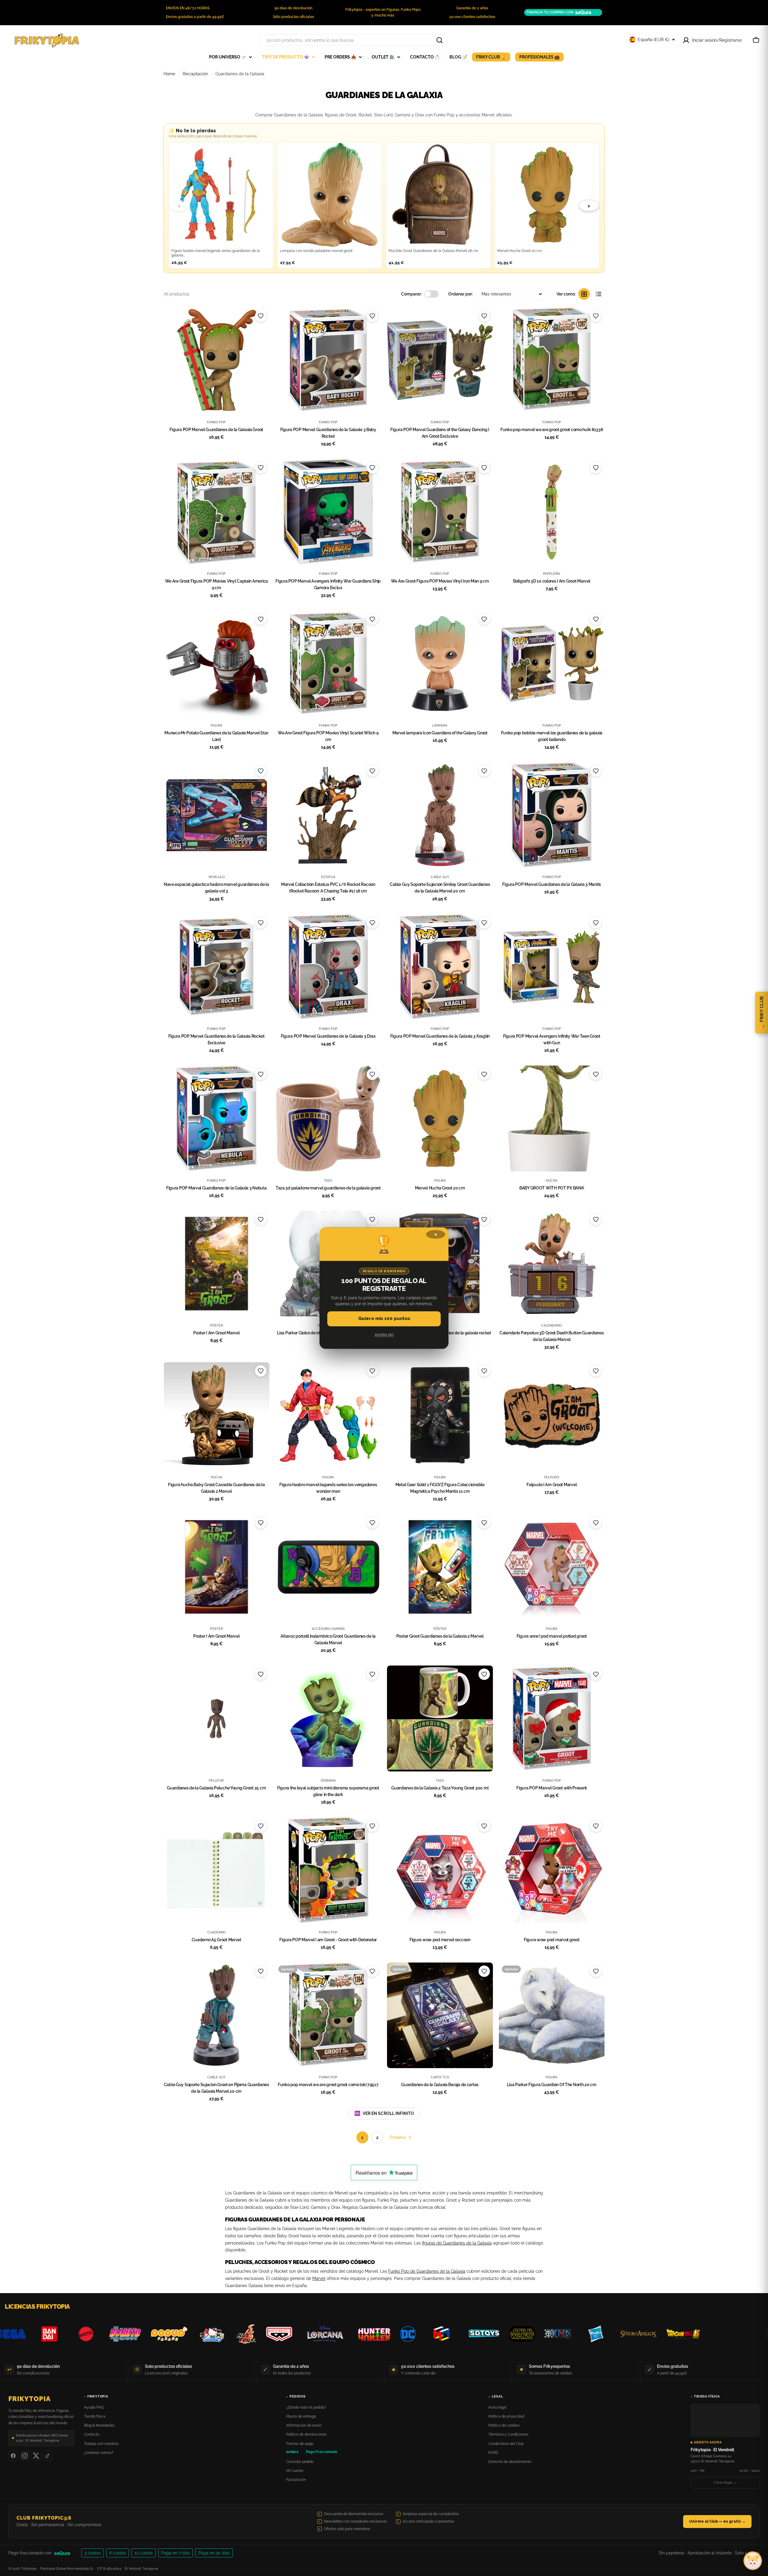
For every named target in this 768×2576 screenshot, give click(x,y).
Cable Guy (440, 877)
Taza (328, 1180)
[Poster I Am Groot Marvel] (216, 1264)
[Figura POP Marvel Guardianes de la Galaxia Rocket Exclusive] (216, 967)
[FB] (13, 2456)
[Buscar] (439, 40)
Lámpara (440, 725)
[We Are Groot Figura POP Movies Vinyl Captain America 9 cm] (216, 512)
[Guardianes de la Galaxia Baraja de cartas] (440, 2015)
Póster (216, 1325)
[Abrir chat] (753, 2561)
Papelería (552, 574)
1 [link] (362, 2137)
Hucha (552, 1180)
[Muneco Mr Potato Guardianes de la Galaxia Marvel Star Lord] (216, 663)
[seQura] (66, 2553)
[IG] (25, 2456)
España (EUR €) (654, 40)
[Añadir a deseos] (261, 316)
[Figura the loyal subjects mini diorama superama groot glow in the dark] (328, 1718)
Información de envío (304, 2425)
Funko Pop (216, 422)
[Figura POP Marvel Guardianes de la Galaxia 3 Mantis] (552, 815)
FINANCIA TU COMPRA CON (550, 12)
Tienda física (95, 2416)
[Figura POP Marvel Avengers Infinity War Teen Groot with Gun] (552, 967)
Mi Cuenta (295, 2471)
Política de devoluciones (306, 2434)
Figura (216, 725)
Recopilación (195, 74)
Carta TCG (440, 2077)
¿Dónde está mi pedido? (306, 2407)
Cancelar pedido (300, 2462)
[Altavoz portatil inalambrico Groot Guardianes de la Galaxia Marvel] (328, 1567)
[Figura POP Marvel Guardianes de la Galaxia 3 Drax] (328, 967)
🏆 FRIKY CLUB (762, 1013)
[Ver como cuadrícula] (584, 294)
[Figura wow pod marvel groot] (552, 1870)
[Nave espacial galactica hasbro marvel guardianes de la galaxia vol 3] (216, 815)
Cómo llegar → (725, 2483)
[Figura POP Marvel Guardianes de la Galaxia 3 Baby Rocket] (328, 360)
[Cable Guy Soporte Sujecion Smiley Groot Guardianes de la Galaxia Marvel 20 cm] (440, 815)
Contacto (92, 2434)
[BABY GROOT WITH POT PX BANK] (552, 1119)
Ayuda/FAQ (94, 2407)
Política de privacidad (506, 2416)
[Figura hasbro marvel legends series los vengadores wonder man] (328, 1415)
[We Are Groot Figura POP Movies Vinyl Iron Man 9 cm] (440, 512)
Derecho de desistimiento (510, 2462)
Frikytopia (30, 2399)
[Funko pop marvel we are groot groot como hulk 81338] (552, 360)
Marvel (319, 2278)
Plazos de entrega (301, 2416)
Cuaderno (216, 1932)
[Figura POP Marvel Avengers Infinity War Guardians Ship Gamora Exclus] (328, 512)
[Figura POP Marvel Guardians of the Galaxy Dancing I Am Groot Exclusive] (440, 360)
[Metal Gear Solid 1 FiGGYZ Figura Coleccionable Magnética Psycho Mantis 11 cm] (440, 1415)
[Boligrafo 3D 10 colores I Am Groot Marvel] (552, 512)
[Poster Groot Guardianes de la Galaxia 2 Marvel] (440, 1567)
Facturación (296, 2480)
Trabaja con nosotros (101, 2444)
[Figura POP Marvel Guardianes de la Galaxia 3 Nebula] (216, 1119)
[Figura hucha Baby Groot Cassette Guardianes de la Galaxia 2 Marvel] (216, 1415)
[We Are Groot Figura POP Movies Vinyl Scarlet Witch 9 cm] (328, 663)
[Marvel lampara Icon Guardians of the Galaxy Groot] (440, 663)
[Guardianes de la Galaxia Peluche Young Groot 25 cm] (216, 1718)
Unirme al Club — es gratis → (717, 2521)
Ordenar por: (460, 294)
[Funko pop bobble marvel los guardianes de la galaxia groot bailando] (552, 663)
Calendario (552, 1325)
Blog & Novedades (99, 2425)
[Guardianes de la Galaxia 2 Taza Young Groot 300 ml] (440, 1718)
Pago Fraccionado (322, 2452)
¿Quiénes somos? (99, 2453)
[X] (36, 2456)
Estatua (328, 877)
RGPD (493, 2453)
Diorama (328, 1780)
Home (169, 74)
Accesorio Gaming (328, 1629)
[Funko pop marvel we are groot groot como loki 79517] (328, 2015)
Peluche (216, 1780)
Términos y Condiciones (508, 2434)
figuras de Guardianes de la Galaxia (457, 2243)
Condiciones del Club (506, 2444)
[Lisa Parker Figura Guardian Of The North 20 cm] (552, 2015)
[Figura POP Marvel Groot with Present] (552, 1718)
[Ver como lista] (598, 294)
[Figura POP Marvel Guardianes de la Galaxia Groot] (216, 360)
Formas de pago (300, 2444)
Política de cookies (504, 2425)
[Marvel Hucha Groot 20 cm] (440, 1119)
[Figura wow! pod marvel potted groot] (552, 1567)
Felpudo (552, 1477)
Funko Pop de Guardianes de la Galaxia (427, 2271)
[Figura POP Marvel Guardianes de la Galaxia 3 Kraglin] (440, 967)
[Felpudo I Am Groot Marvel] (552, 1415)
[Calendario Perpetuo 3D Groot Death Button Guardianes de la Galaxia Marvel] (552, 1264)
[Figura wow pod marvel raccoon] (440, 1870)
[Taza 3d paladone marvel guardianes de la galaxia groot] (328, 1119)
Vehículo (216, 877)
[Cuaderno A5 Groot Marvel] (216, 1870)
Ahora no (384, 1335)
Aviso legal (497, 2407)
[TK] (47, 2456)
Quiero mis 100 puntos (384, 1319)
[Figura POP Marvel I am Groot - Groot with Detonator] (328, 1870)
